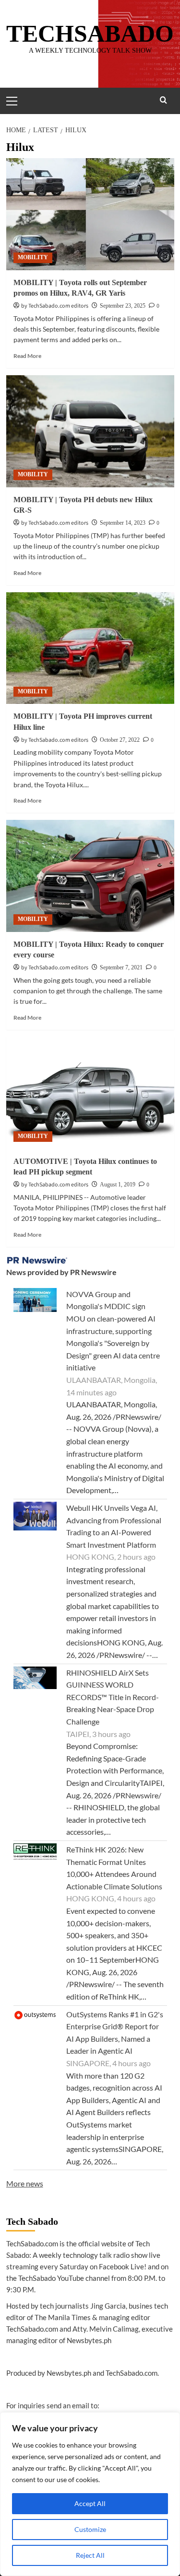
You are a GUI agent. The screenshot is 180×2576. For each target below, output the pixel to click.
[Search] (163, 100)
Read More (27, 356)
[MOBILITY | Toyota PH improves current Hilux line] (90, 648)
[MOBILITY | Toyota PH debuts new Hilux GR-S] (90, 431)
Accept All (90, 2503)
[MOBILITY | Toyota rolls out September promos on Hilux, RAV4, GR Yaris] (90, 214)
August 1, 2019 (118, 1184)
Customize (90, 2529)
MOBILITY (33, 257)
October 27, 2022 (120, 740)
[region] (90, 2494)
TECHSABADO (90, 34)
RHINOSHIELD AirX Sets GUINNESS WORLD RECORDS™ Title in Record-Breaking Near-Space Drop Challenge (113, 1697)
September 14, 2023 (123, 523)
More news (25, 2183)
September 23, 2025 (123, 306)
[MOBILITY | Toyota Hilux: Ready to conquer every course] (90, 876)
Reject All (90, 2555)
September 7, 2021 (121, 967)
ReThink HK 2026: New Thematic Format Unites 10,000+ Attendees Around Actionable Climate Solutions (114, 1868)
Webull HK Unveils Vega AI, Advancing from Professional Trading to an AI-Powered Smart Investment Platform (114, 1526)
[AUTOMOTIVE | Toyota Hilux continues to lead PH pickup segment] (90, 1093)
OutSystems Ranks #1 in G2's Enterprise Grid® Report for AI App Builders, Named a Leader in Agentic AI (115, 2033)
